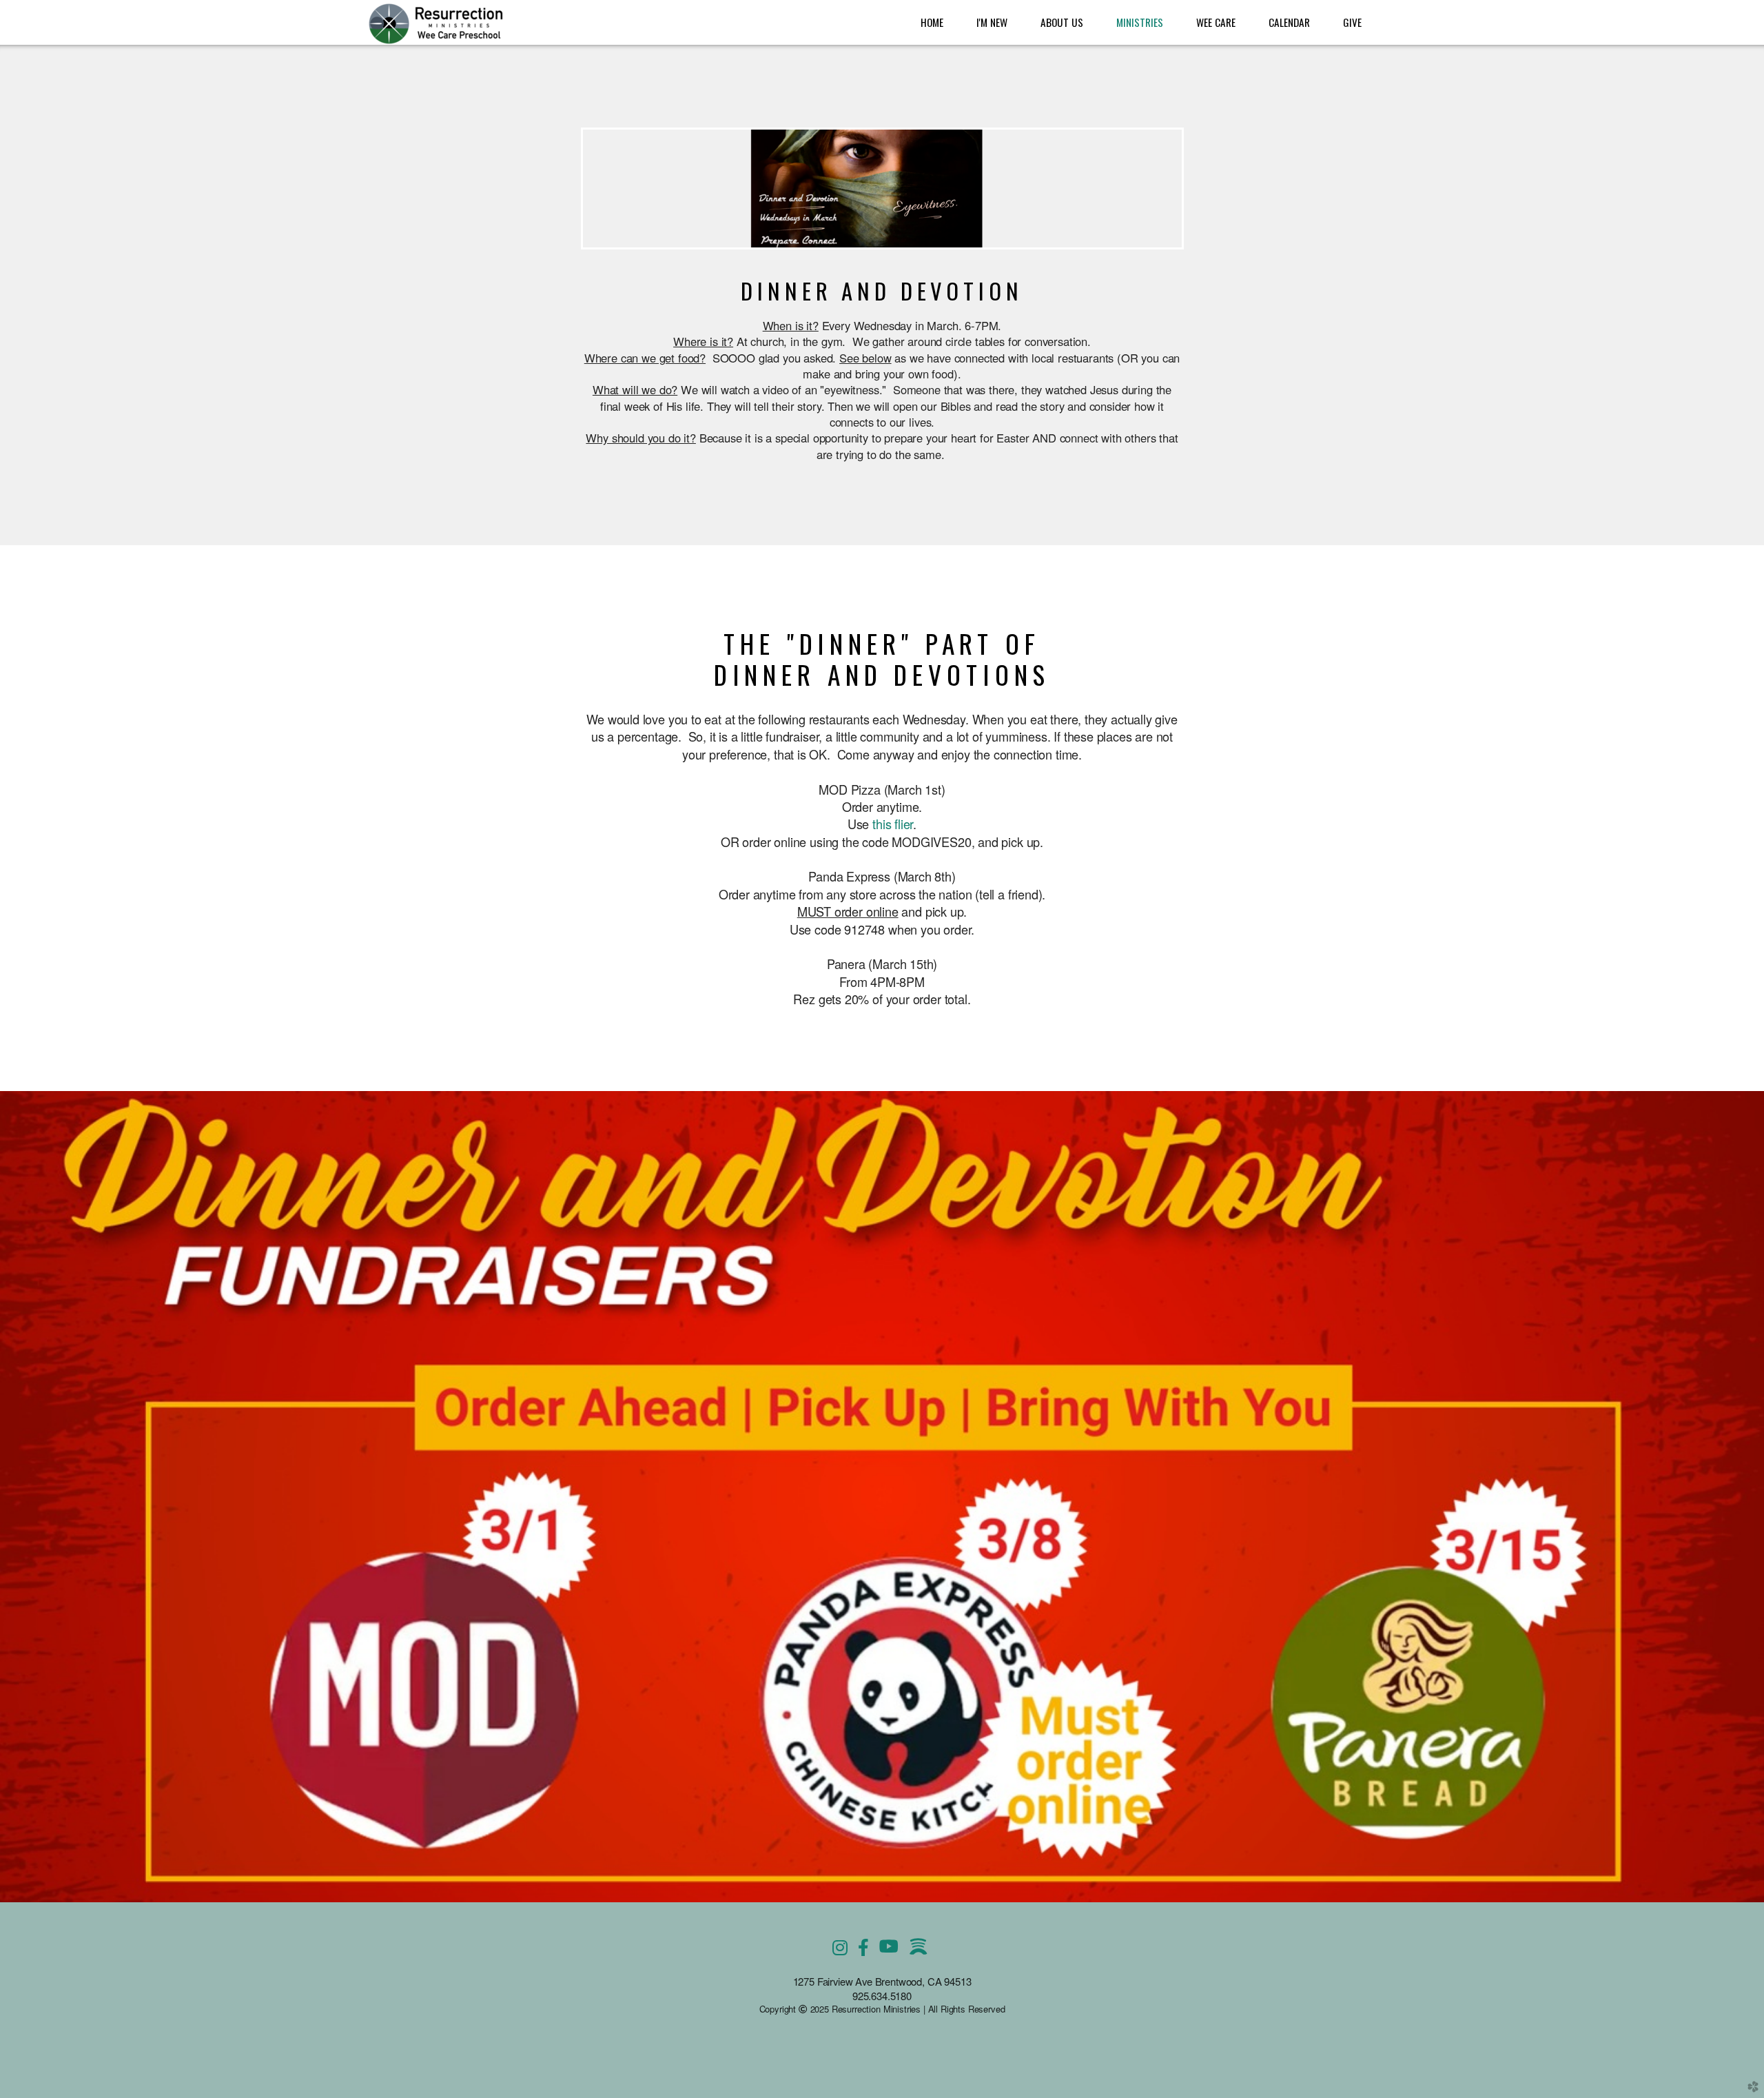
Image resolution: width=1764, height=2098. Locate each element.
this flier (893, 824)
